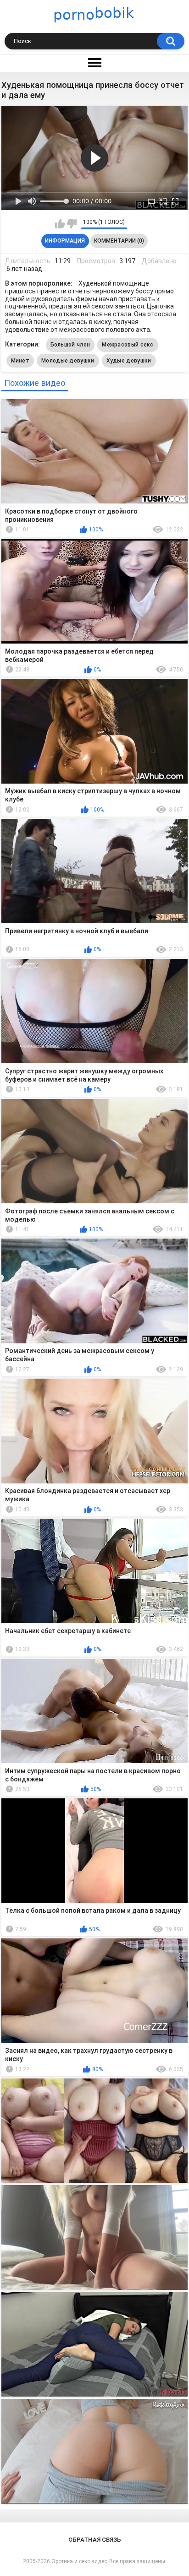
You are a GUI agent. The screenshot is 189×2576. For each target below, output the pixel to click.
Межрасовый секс (128, 345)
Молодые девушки (68, 361)
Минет (20, 361)
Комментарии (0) (119, 241)
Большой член (70, 345)
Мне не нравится (72, 224)
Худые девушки (129, 361)
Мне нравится (60, 224)
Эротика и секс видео (80, 2561)
